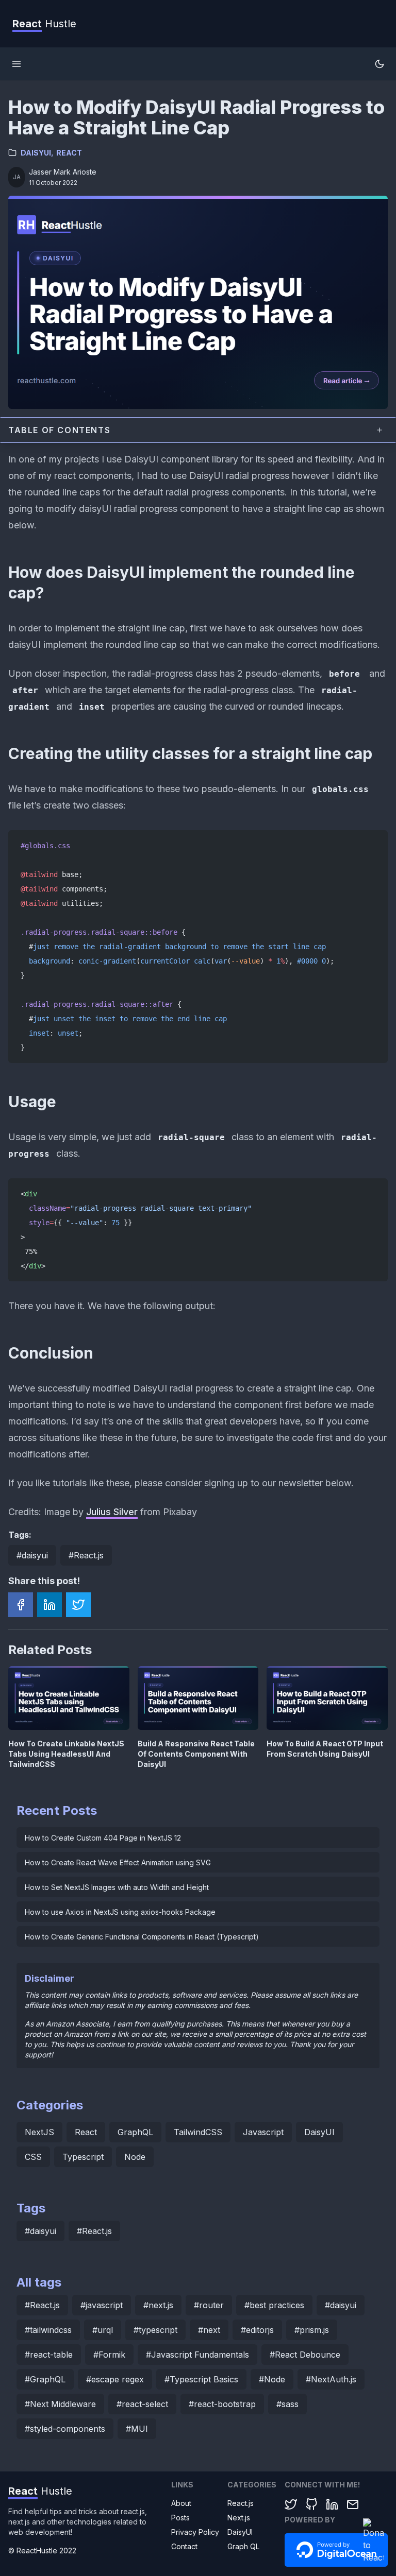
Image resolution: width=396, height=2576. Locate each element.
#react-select (142, 2404)
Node (135, 2157)
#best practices (274, 2305)
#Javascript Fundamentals (197, 2355)
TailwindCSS (198, 2132)
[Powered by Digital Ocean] (336, 2551)
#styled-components (65, 2429)
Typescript (83, 2157)
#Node (272, 2379)
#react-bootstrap (222, 2404)
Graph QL (243, 2546)
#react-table (49, 2355)
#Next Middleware (60, 2404)
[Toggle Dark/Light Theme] (379, 64)
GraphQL (135, 2132)
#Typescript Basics (201, 2379)
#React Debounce (305, 2355)
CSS (33, 2157)
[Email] (353, 2504)
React (69, 153)
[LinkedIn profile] (332, 2504)
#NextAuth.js (331, 2379)
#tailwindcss (48, 2330)
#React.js (86, 1555)
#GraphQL (45, 2379)
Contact (184, 2546)
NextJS (39, 2132)
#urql (103, 2330)
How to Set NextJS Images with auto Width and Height (117, 1887)
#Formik (109, 2355)
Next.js (239, 2518)
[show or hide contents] (379, 430)
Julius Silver (112, 1512)
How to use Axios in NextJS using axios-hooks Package (120, 1912)
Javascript (263, 2132)
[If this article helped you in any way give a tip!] (373, 2541)
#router (209, 2305)
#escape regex (115, 2379)
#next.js (158, 2305)
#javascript (102, 2305)
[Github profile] (311, 2504)
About (181, 2503)
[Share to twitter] (78, 1605)
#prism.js (312, 2330)
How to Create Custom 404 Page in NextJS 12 (103, 1838)
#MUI (137, 2429)
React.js (241, 2503)
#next (209, 2330)
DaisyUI (36, 153)
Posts (180, 2518)
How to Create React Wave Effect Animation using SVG (118, 1862)
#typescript (155, 2330)
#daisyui (32, 1555)
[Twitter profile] (291, 2504)
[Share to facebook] (21, 1605)
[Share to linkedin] (49, 1605)
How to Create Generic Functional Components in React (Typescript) (142, 1937)
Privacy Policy (195, 2532)
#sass (287, 2404)
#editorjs (257, 2330)
